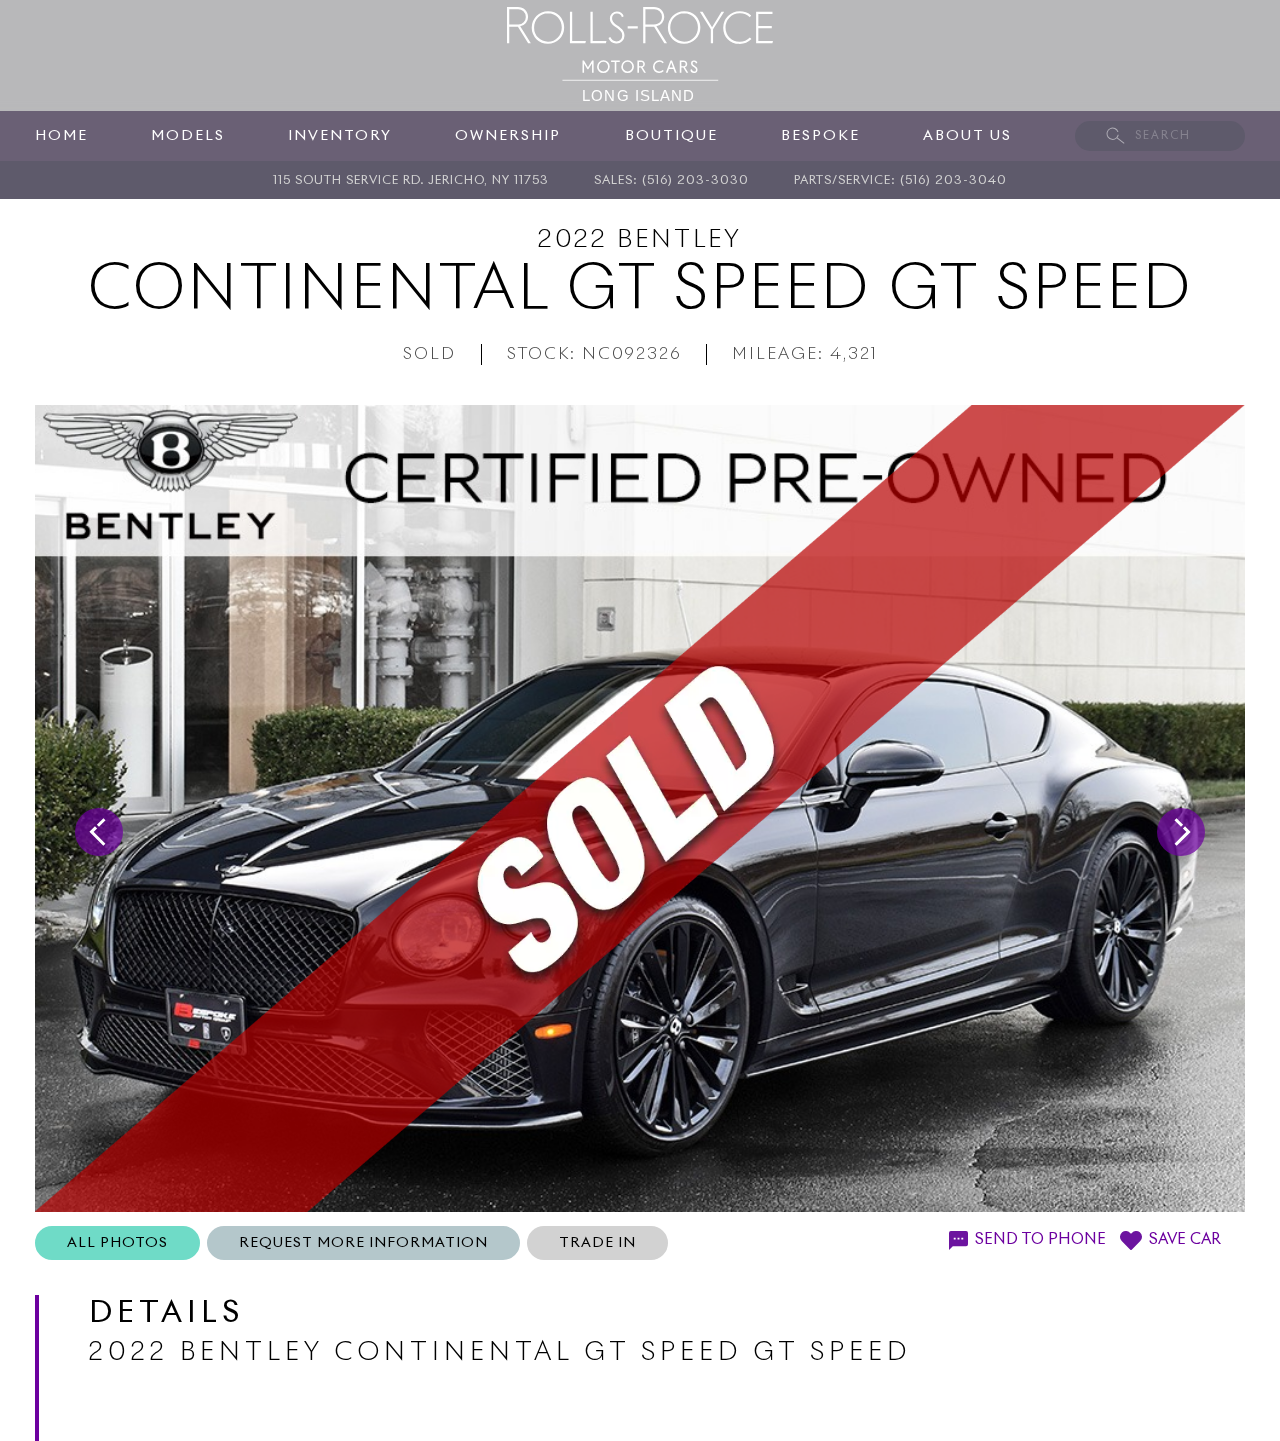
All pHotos (117, 1243)
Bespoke (820, 136)
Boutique (671, 136)
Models (188, 136)
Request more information (363, 1243)
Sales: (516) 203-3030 (671, 181)
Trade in (597, 1243)
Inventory (340, 136)
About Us (967, 136)
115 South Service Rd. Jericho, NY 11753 (411, 181)
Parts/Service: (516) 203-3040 (900, 181)
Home (61, 136)
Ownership (508, 136)
